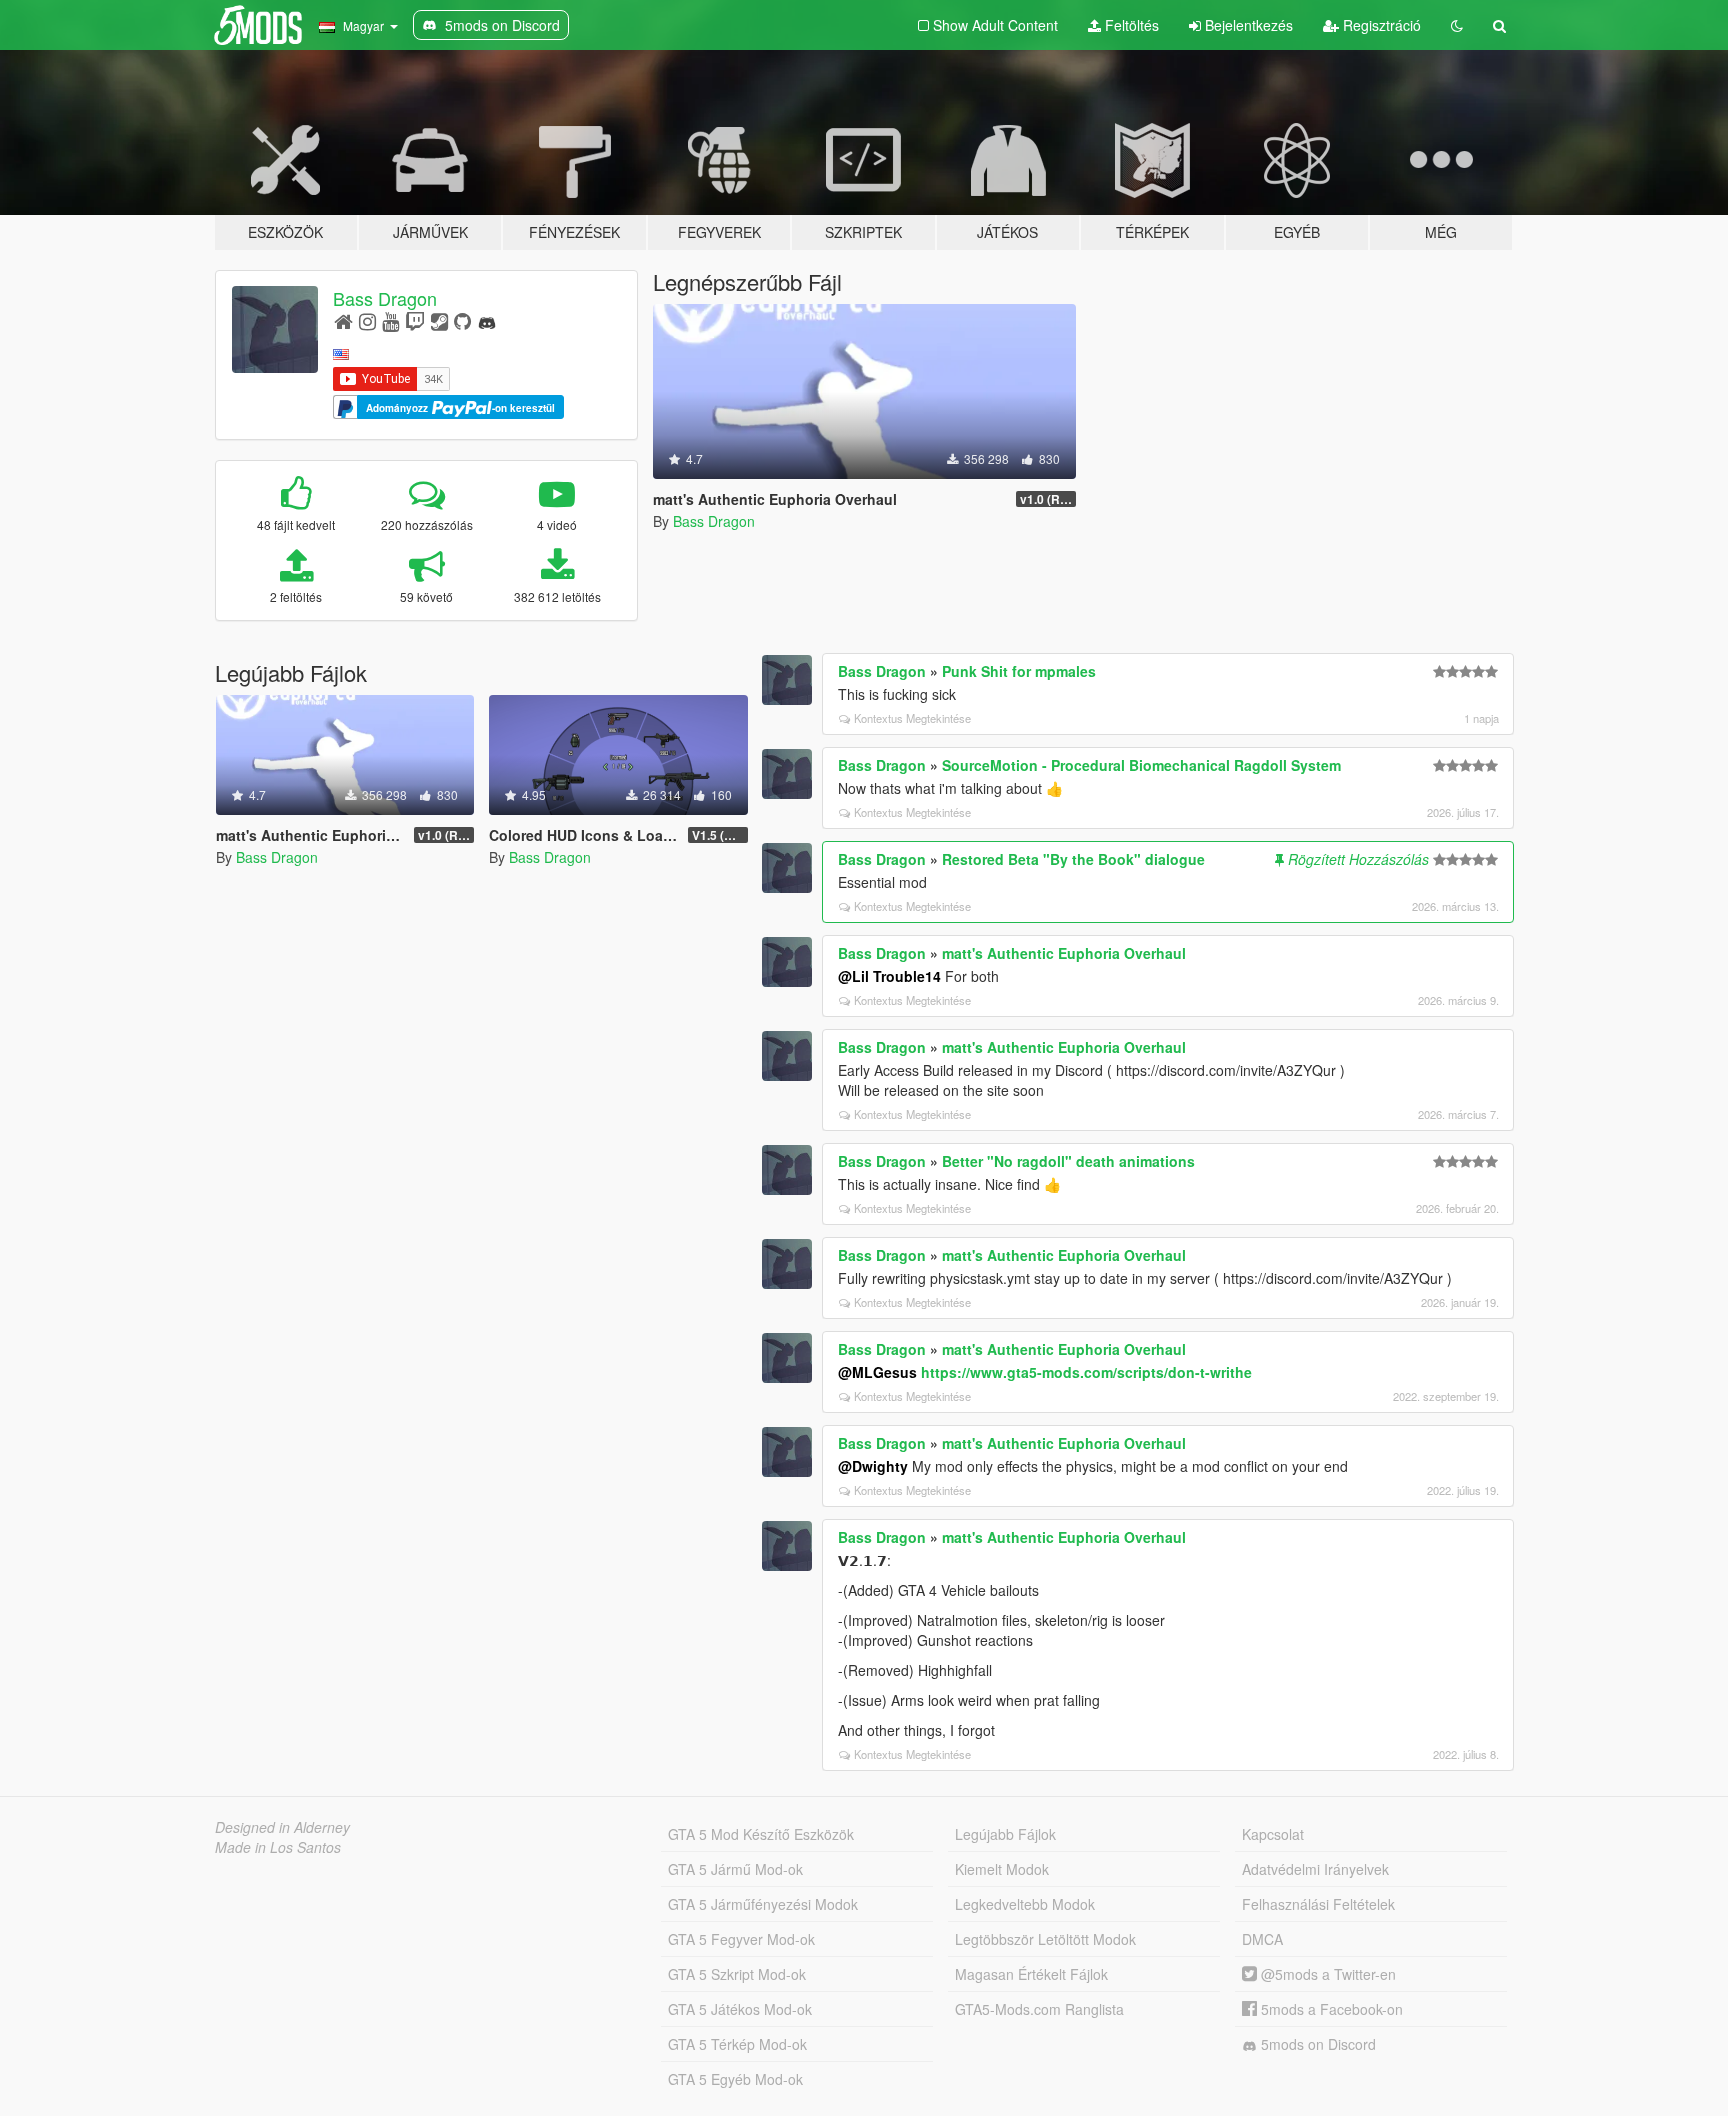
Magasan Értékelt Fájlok (1031, 1974)
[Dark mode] (1457, 25)
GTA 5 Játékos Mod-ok (740, 2009)
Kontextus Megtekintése (912, 718)
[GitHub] (462, 320)
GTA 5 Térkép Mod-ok (737, 2044)
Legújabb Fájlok (1005, 1834)
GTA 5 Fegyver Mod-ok (741, 1939)
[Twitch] (415, 320)
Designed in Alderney (282, 1827)
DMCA (1262, 1939)
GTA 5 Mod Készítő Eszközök (761, 1834)
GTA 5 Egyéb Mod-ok (735, 2079)
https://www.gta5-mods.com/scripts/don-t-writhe (1086, 1372)
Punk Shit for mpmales (1019, 671)
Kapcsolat (1273, 1834)
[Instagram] (367, 320)
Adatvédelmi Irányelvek (1315, 1869)
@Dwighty (873, 1466)
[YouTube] (390, 320)
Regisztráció (1380, 25)
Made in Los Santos (278, 1847)
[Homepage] (343, 320)
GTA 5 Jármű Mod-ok (735, 1869)
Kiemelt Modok (1002, 1869)
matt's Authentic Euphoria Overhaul (1064, 953)
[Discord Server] (487, 320)
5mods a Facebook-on (1330, 2009)
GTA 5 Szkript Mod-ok (737, 1974)
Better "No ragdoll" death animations (1068, 1161)
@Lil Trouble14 (889, 976)
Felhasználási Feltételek (1318, 1904)
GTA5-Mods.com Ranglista (1039, 2009)
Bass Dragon (385, 298)
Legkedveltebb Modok (1025, 1904)
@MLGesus (877, 1372)
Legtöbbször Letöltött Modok (1045, 1939)
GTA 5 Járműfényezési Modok (763, 1904)
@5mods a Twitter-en (1326, 1974)
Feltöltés (1130, 25)
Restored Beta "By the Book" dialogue (1073, 859)
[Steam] (439, 320)
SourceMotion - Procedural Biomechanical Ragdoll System (1141, 765)
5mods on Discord (1316, 2044)
